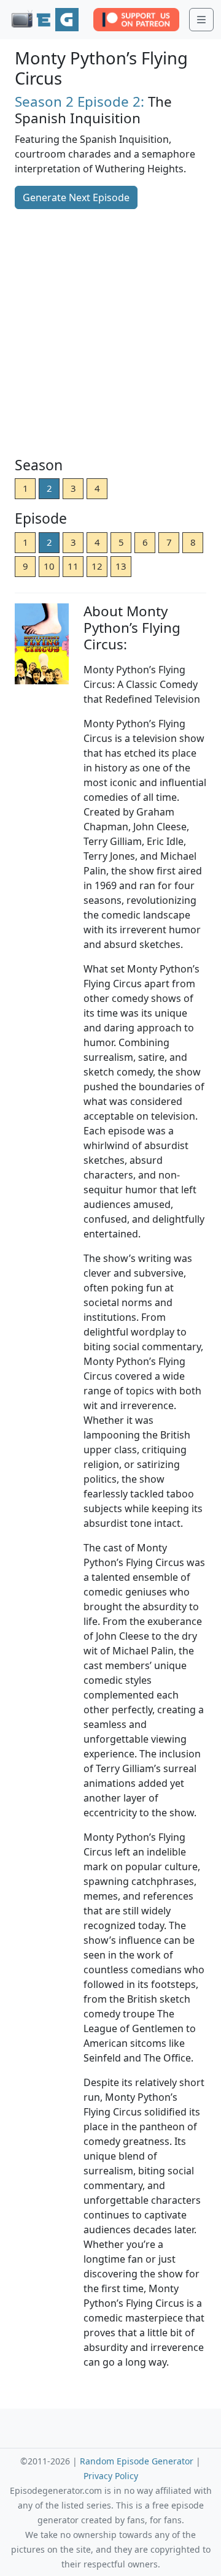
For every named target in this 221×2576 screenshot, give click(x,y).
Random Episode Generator (137, 2461)
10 (49, 566)
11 (73, 566)
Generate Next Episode (76, 197)
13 (121, 566)
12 (97, 566)
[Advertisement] (110, 334)
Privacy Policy (111, 2476)
